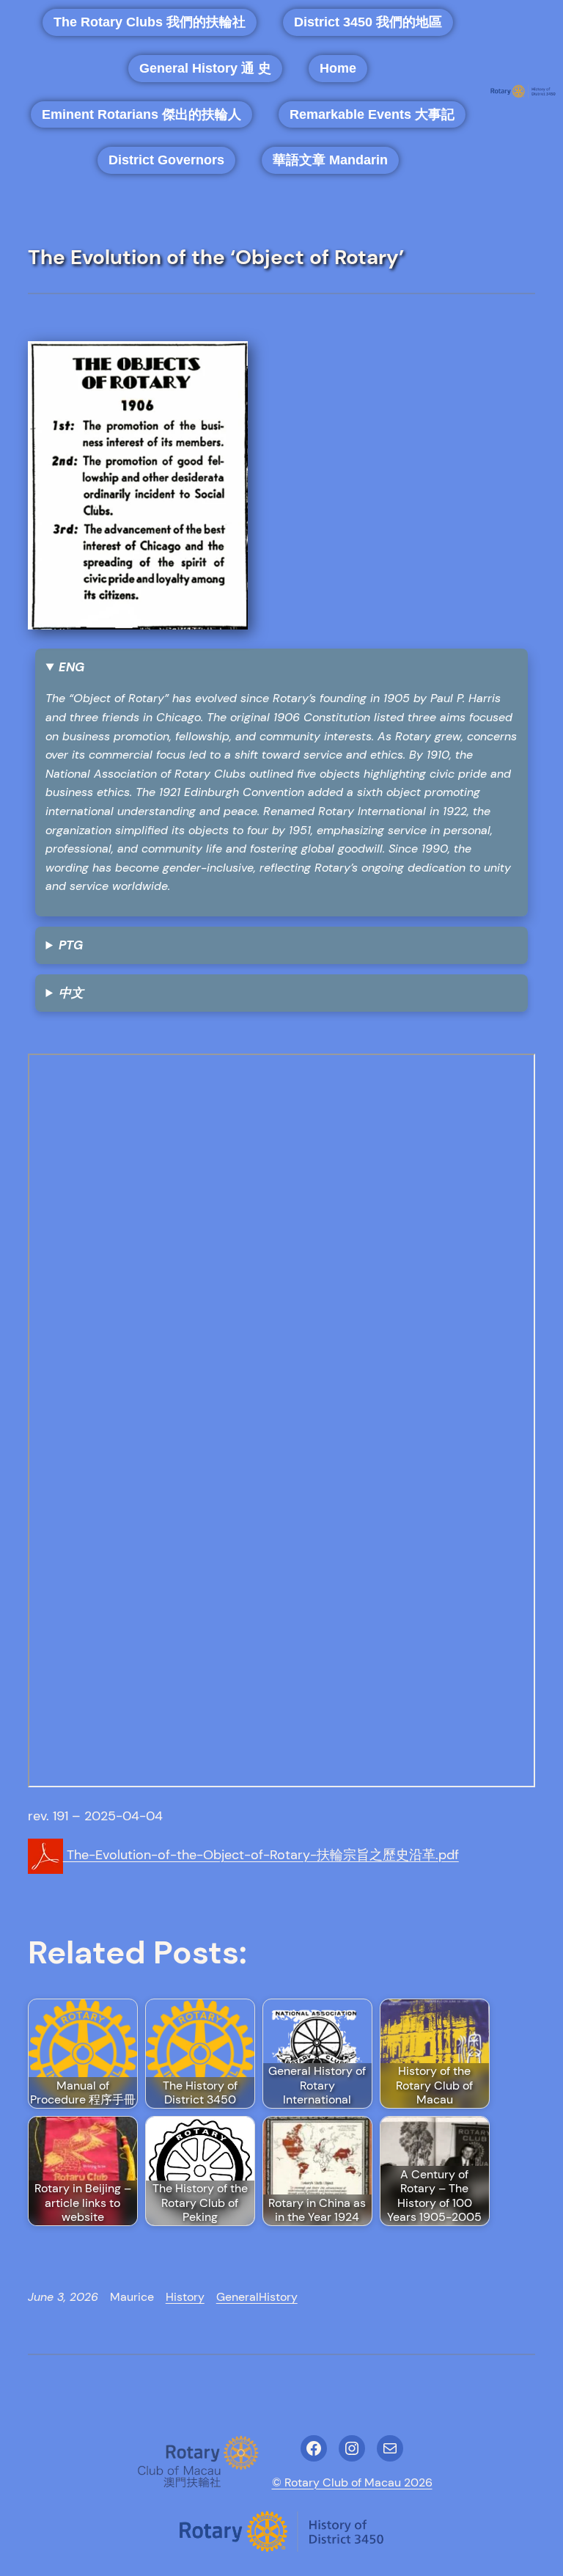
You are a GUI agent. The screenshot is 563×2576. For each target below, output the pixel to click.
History (185, 2297)
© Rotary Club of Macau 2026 (352, 2482)
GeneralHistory (257, 2297)
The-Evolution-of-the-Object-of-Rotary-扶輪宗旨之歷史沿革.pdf (261, 1855)
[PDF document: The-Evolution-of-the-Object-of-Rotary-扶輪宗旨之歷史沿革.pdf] (282, 1420)
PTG (71, 945)
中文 (71, 993)
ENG (71, 667)
